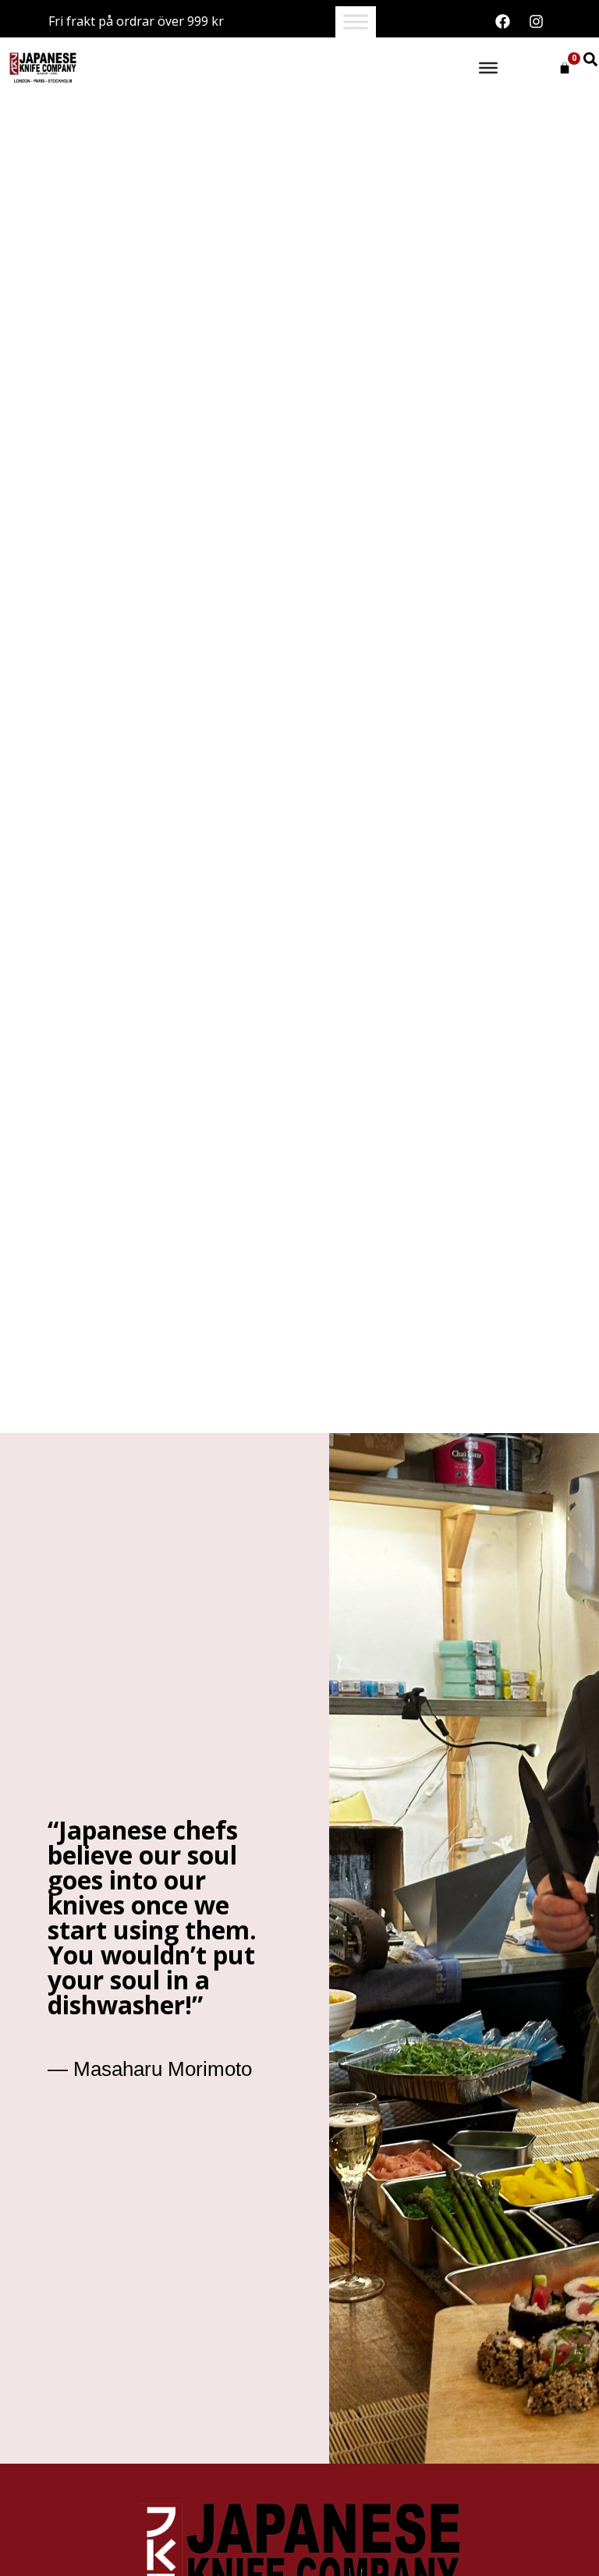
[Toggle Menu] (356, 22)
